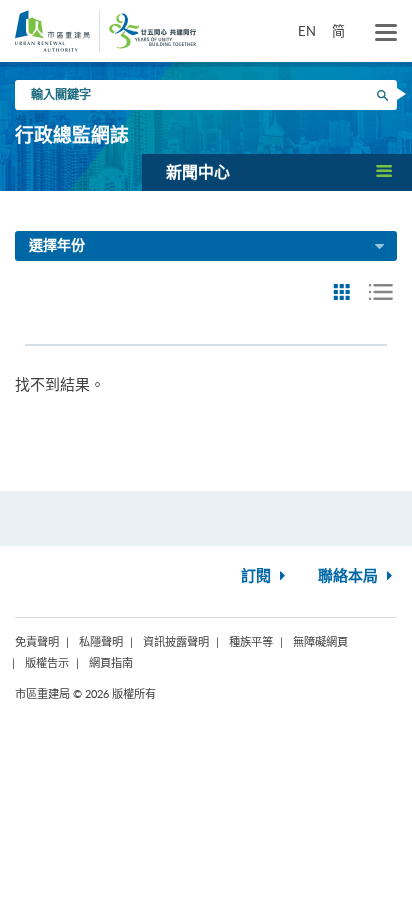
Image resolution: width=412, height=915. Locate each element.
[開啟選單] (386, 33)
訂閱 (258, 576)
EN (307, 31)
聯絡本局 (350, 576)
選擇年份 (57, 246)
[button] (277, 172)
